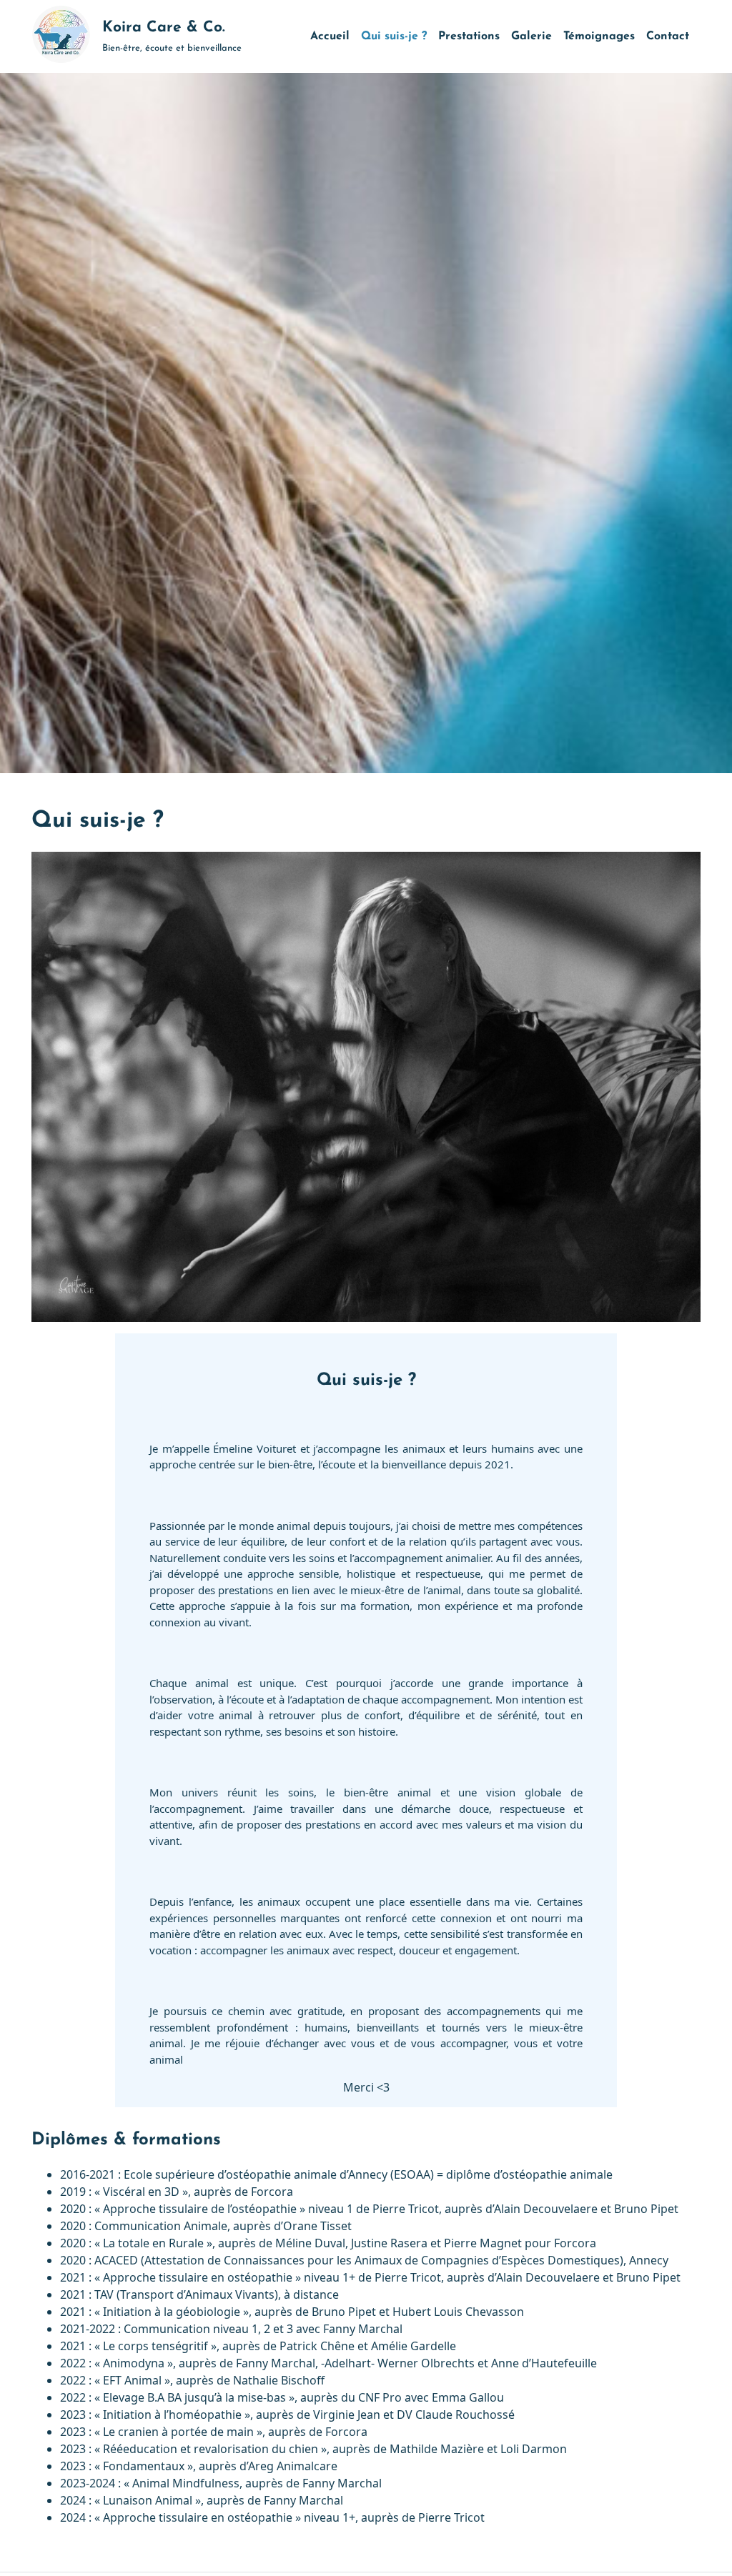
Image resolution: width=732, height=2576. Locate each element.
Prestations (469, 36)
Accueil (330, 36)
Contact (668, 36)
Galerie (531, 36)
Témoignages (599, 36)
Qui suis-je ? (394, 36)
